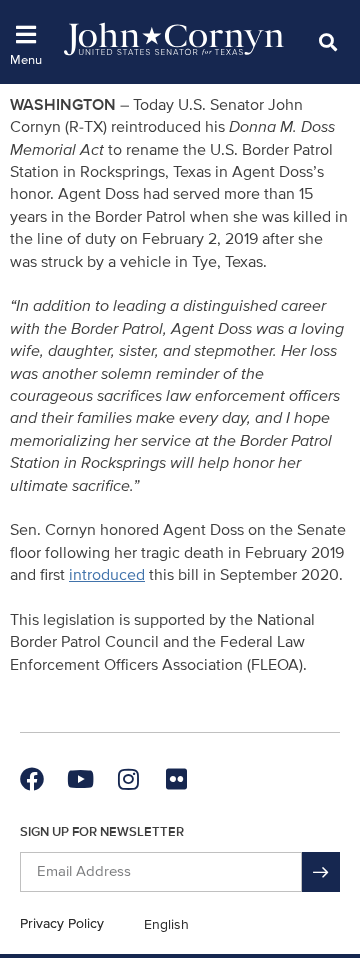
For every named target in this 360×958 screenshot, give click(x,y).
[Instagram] (128, 779)
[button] (327, 41)
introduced (107, 575)
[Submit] (321, 872)
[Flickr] (176, 779)
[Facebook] (32, 779)
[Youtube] (80, 779)
